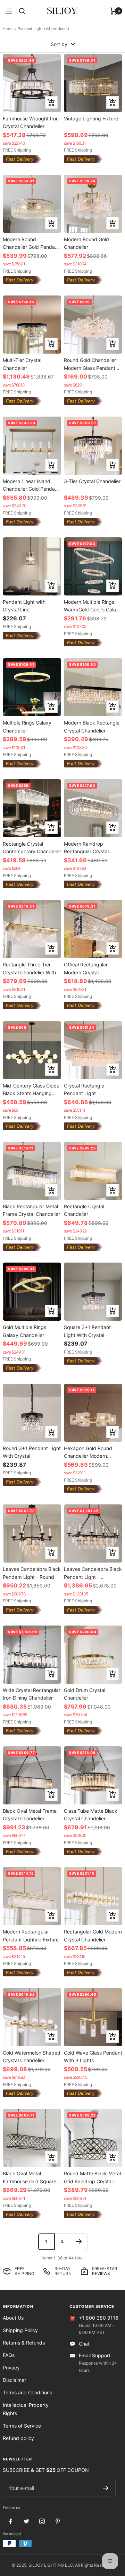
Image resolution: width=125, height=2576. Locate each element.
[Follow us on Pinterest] (57, 2522)
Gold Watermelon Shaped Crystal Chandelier (32, 2056)
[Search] (22, 11)
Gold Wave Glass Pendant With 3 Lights (93, 2056)
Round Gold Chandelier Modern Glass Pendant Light (90, 364)
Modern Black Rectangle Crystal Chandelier (92, 726)
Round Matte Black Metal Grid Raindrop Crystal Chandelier (92, 2177)
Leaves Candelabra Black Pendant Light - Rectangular (93, 1573)
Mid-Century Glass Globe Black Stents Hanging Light (31, 1089)
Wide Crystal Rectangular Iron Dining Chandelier (32, 1694)
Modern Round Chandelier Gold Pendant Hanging (31, 243)
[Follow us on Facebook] (11, 2522)
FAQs (9, 2355)
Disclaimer (14, 2380)
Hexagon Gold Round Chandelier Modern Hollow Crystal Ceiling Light (88, 1452)
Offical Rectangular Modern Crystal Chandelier (86, 968)
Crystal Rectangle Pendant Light (84, 1089)
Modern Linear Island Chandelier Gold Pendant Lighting (31, 485)
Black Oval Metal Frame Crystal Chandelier (30, 1815)
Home (8, 29)
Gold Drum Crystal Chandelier (85, 1694)
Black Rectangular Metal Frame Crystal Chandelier (31, 1210)
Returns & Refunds (24, 2343)
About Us (13, 2318)
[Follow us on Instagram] (42, 2522)
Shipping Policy (20, 2330)
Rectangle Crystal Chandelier (84, 1210)
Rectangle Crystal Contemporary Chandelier (32, 848)
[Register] (106, 2488)
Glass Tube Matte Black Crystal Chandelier (91, 1815)
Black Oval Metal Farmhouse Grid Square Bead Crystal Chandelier (30, 2177)
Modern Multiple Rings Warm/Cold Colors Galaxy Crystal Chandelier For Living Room (93, 606)
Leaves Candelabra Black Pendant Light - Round (32, 1573)
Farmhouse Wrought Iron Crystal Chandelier (31, 122)
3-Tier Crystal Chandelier (92, 481)
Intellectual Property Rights (26, 2409)
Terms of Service (22, 2426)
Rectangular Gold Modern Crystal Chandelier (93, 1935)
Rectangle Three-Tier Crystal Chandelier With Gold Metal (29, 968)
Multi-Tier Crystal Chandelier (22, 364)
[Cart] (114, 11)
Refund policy (18, 2438)
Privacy (11, 2368)
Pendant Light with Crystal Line (24, 606)
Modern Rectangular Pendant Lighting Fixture (31, 1935)
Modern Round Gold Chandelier (86, 243)
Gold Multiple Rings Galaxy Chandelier (24, 1331)
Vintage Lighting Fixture (91, 119)
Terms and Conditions (27, 2392)
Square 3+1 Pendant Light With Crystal (87, 1331)
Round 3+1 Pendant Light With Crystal (32, 1452)
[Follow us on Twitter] (26, 2522)
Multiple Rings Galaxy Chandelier (27, 726)
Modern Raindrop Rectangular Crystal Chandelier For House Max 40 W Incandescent (92, 848)
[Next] (79, 2242)
